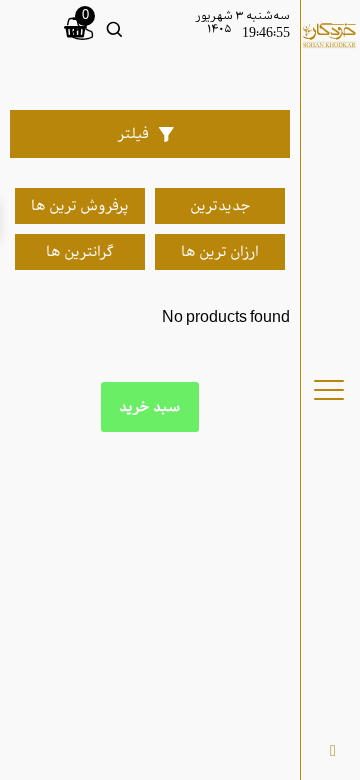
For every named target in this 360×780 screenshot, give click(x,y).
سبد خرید (150, 407)
